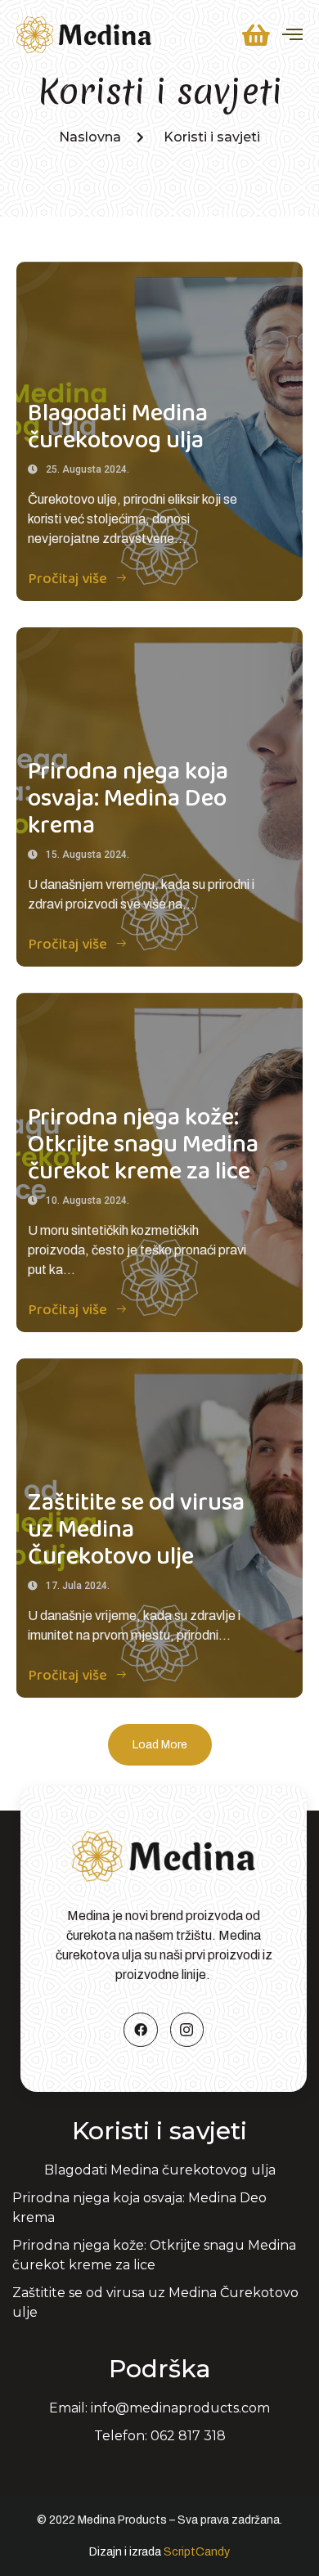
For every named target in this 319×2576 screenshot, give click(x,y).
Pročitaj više (68, 579)
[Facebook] (141, 2030)
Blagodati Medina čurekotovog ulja (118, 427)
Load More (160, 1745)
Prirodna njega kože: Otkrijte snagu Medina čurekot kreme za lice (143, 1145)
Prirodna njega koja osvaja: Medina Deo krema (128, 799)
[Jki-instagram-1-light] (187, 2030)
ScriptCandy (197, 2552)
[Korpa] (256, 35)
